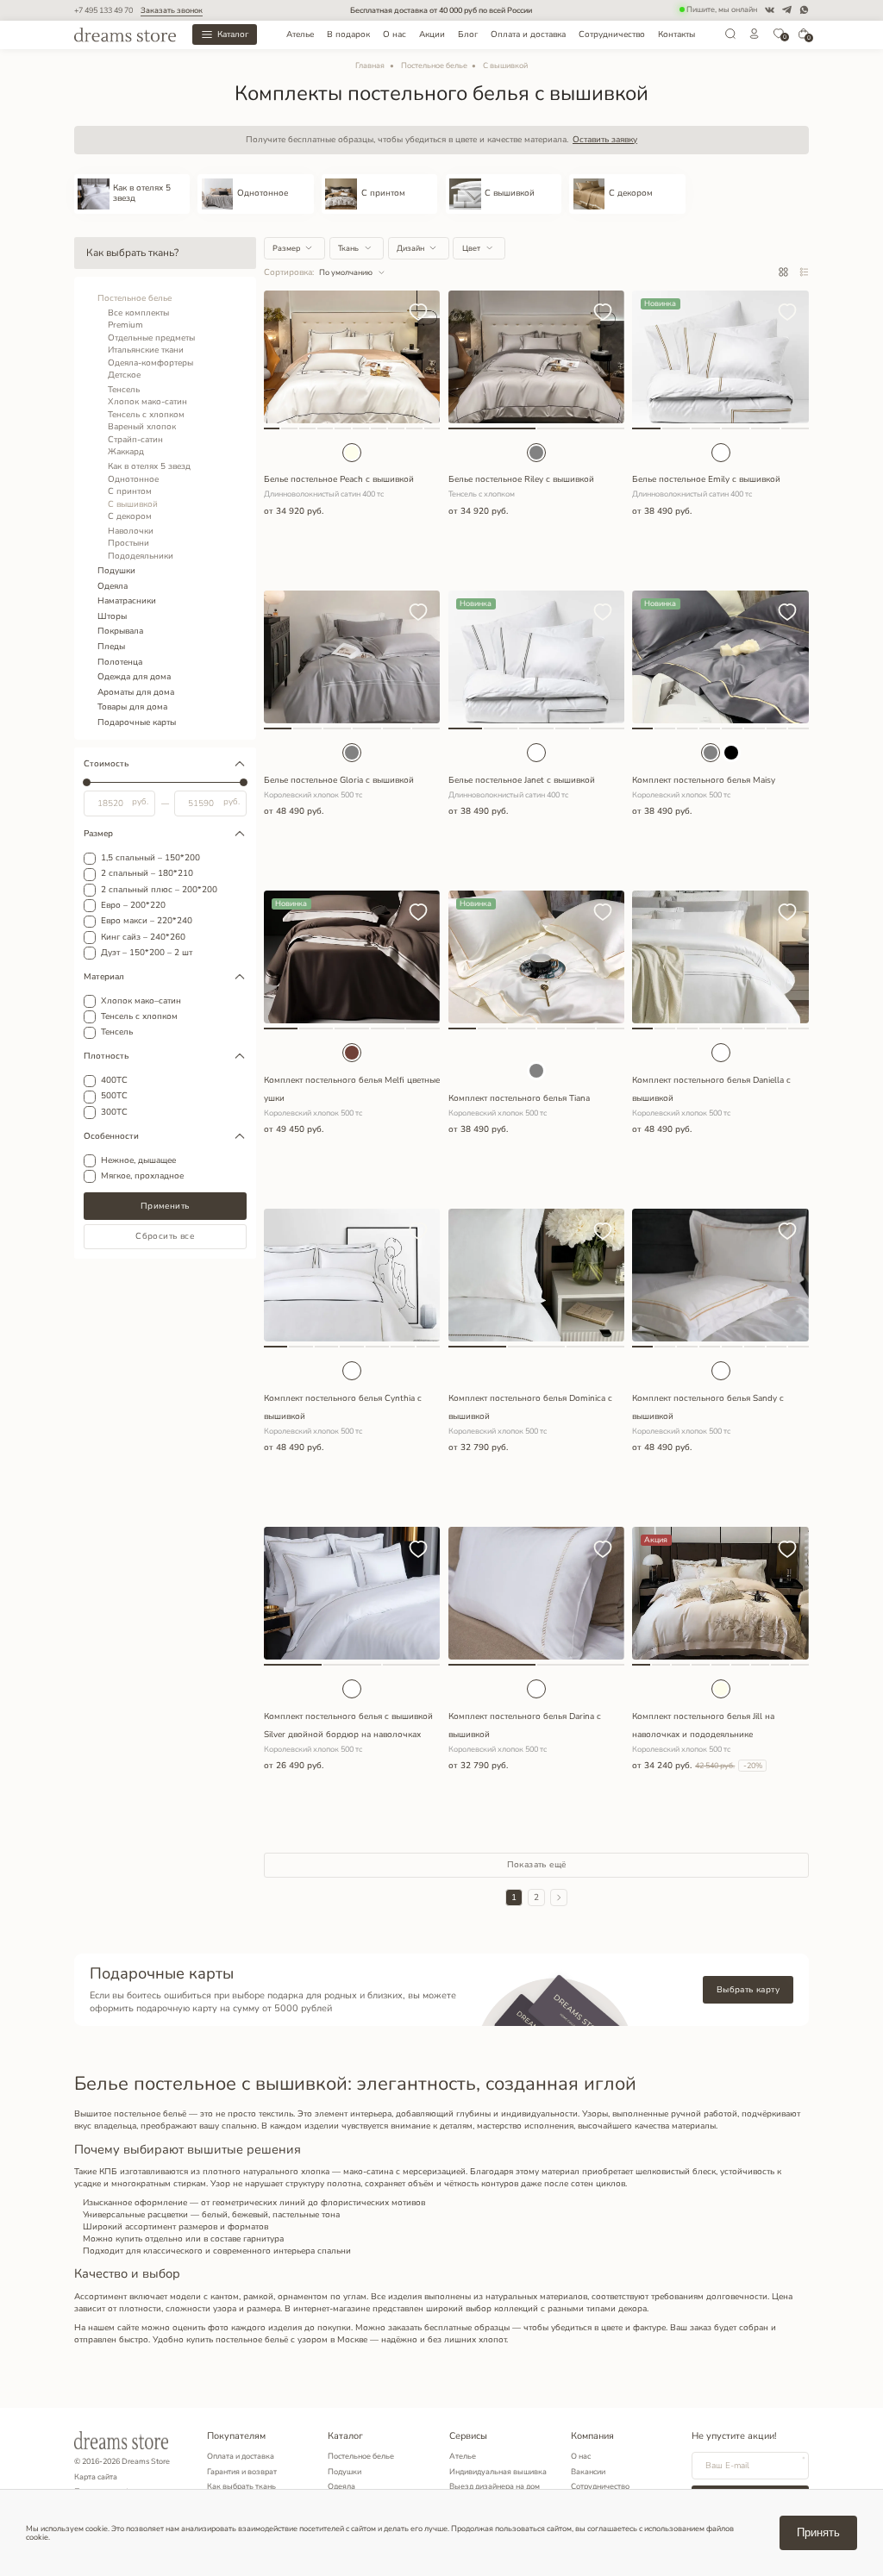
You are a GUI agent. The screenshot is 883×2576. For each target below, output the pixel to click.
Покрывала (120, 631)
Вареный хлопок (142, 427)
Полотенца (120, 662)
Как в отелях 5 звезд (149, 466)
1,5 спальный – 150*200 (150, 859)
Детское (124, 375)
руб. (140, 803)
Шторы (112, 616)
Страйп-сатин (135, 440)
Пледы (111, 647)
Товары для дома (132, 707)
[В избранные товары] (418, 313)
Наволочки (131, 531)
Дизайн (410, 248)
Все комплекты (138, 313)
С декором (130, 516)
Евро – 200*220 (133, 906)
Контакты (676, 34)
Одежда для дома (134, 677)
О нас (395, 34)
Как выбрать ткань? (132, 253)
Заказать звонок (172, 10)
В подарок (348, 34)
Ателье (300, 34)
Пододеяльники (141, 556)
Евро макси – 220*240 (147, 922)
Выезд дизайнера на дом (495, 2486)
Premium (125, 325)
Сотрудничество (612, 34)
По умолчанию (346, 272)
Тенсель (124, 390)
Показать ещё (537, 1865)
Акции (432, 34)
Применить (165, 1206)
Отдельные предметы (151, 338)
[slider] (87, 783)
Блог (468, 34)
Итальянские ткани (146, 350)
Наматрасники (127, 601)
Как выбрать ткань (241, 2486)
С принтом (130, 491)
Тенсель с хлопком (146, 415)
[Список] (804, 273)
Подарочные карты (137, 722)
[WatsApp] (804, 10)
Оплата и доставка (528, 34)
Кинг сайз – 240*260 (143, 938)
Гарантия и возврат (242, 2472)
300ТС (114, 1113)
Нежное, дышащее (138, 1161)
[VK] (770, 10)
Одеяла (113, 586)
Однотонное (133, 479)
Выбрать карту (748, 1990)
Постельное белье (434, 66)
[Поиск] (730, 37)
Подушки (116, 571)
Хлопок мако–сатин (141, 1002)
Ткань (348, 248)
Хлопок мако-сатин (147, 402)
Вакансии (588, 2472)
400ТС (114, 1081)
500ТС (114, 1097)
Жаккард (126, 452)
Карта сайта (96, 2477)
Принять (818, 2532)
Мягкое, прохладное (142, 1177)
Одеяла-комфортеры (150, 363)
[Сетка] (783, 273)
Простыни (128, 543)
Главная (370, 66)
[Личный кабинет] (755, 37)
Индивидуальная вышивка (498, 2472)
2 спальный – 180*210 (147, 874)
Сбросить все (165, 1236)
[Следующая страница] (559, 1898)
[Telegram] (787, 10)
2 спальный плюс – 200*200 (159, 891)
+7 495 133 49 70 (103, 10)
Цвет (471, 248)
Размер (286, 248)
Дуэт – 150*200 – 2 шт (147, 953)
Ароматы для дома (136, 692)
